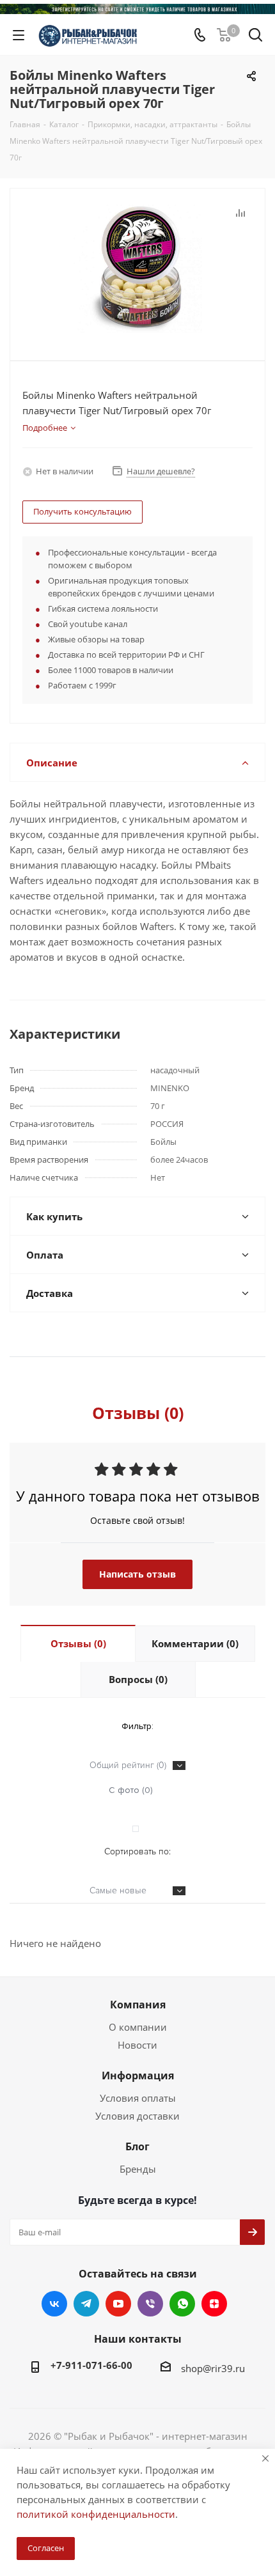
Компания (138, 2005)
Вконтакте (54, 2304)
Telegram (86, 2304)
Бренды (138, 2169)
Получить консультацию (82, 511)
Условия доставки (137, 2116)
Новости (137, 2045)
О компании (138, 2027)
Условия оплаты (138, 2098)
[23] (137, 269)
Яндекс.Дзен (214, 2304)
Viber (150, 2304)
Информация (138, 2076)
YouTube (118, 2304)
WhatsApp (182, 2304)
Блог (137, 2146)
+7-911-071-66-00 (91, 2365)
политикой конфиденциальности (96, 2514)
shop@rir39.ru (213, 2368)
